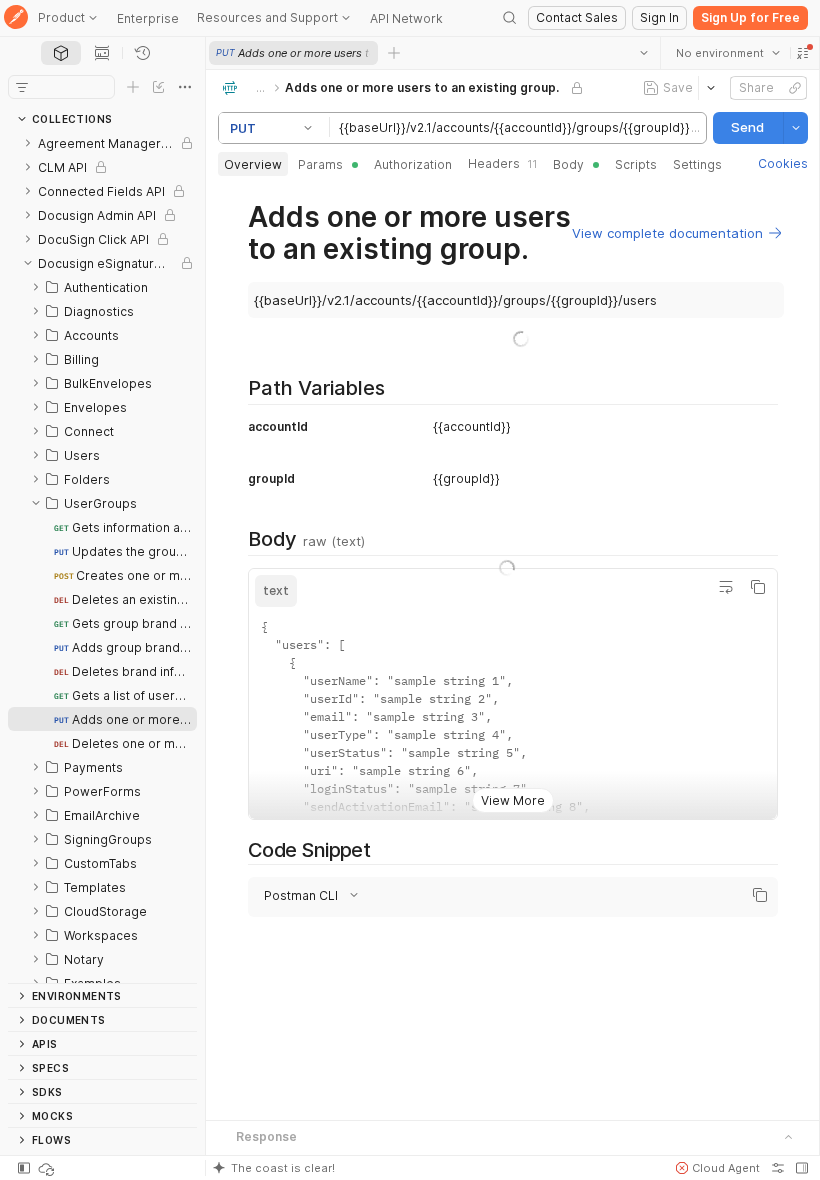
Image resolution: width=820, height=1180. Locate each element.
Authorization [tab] (413, 164)
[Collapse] (28, 263)
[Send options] (795, 128)
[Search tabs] (643, 53)
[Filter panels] (22, 87)
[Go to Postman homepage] (16, 18)
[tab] (61, 53)
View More (513, 800)
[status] (48, 1168)
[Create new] (133, 87)
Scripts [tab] (636, 164)
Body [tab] (568, 164)
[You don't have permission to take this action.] (394, 53)
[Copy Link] (794, 88)
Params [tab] (320, 164)
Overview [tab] (253, 164)
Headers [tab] (502, 163)
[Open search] (510, 18)
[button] (802, 53)
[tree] (102, 557)
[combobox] (727, 53)
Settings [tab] (697, 164)
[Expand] (28, 143)
